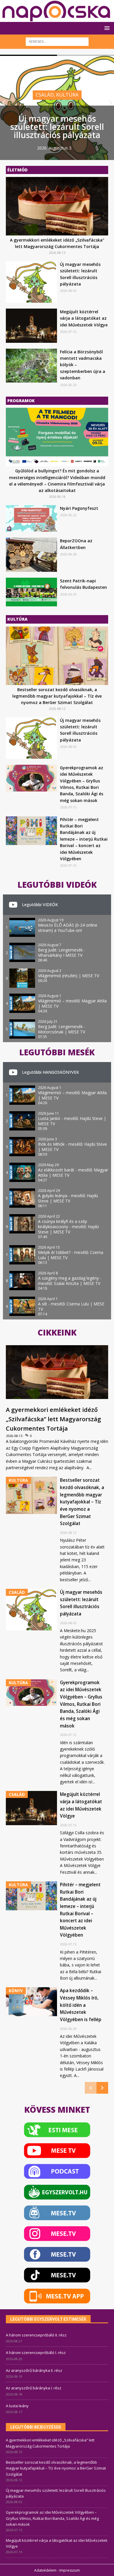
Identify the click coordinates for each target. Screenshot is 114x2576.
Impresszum (70, 2570)
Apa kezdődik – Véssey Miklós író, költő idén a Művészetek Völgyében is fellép (81, 2005)
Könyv (16, 1991)
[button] (106, 28)
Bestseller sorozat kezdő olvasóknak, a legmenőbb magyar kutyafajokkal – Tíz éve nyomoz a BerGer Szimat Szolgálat (57, 696)
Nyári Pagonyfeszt (79, 508)
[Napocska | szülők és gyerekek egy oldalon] (57, 11)
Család (45, 95)
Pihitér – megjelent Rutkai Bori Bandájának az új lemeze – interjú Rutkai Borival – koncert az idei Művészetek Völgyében (84, 839)
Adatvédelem (45, 2570)
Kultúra (67, 95)
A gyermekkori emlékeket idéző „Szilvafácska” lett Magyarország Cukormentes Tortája (53, 1419)
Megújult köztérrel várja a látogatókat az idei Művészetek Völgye (84, 318)
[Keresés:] (57, 41)
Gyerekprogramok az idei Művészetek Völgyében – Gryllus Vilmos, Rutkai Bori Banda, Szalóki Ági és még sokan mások (81, 1704)
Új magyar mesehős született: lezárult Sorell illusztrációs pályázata (57, 127)
